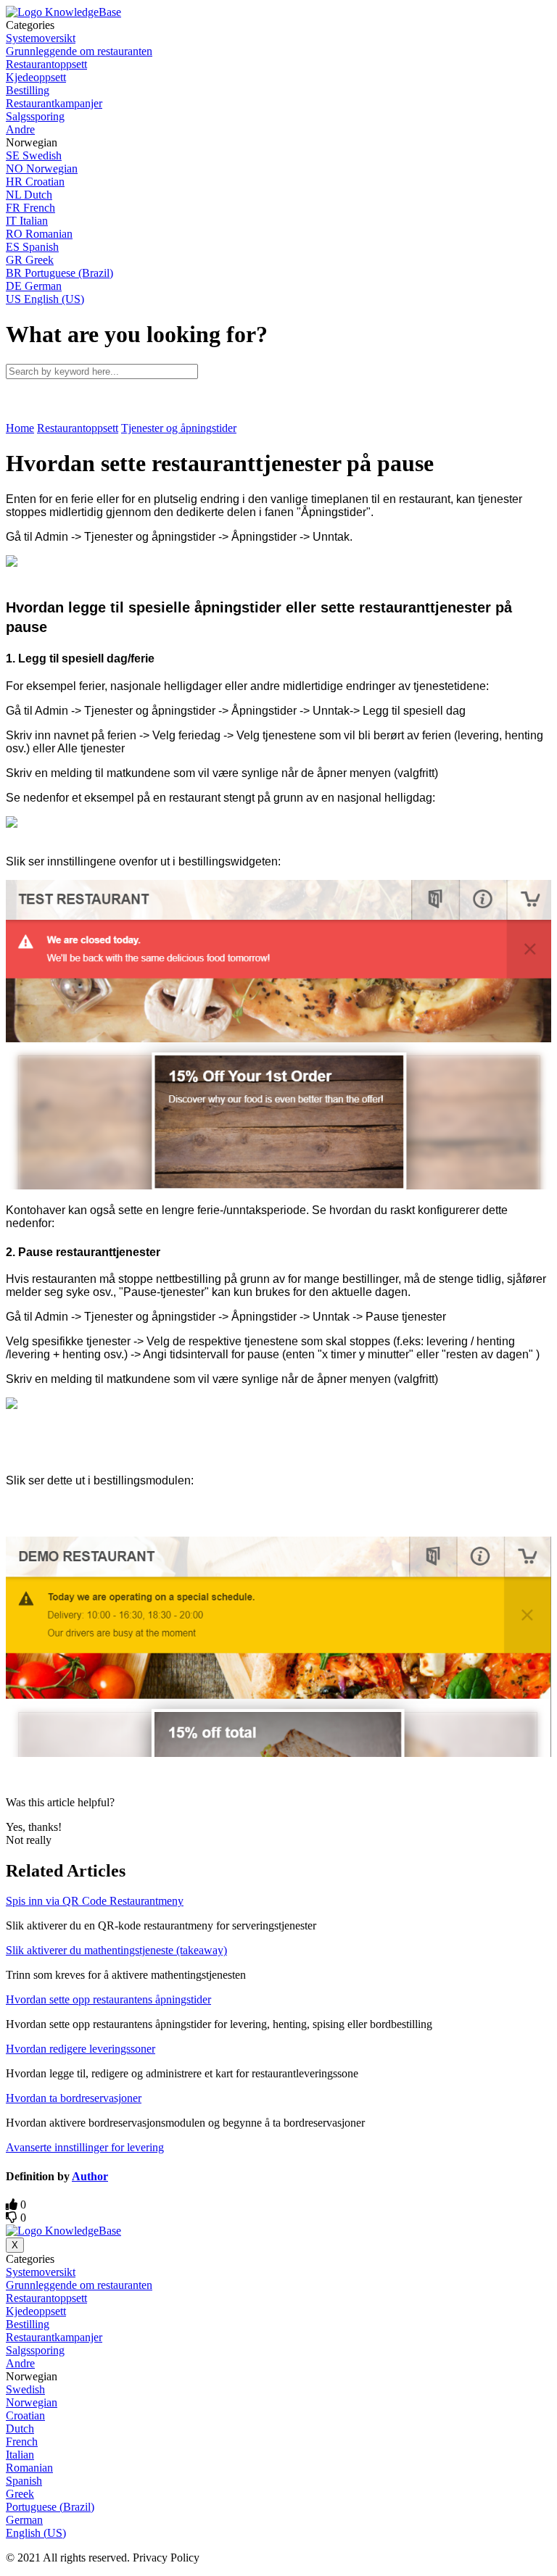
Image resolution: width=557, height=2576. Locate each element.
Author (90, 2176)
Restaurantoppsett (78, 428)
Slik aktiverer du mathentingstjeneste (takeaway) (116, 1950)
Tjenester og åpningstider (179, 428)
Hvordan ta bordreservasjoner (74, 2098)
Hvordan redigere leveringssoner (81, 2049)
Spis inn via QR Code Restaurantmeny (95, 1901)
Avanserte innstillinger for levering (85, 2147)
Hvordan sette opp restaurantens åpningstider (108, 1999)
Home (20, 428)
